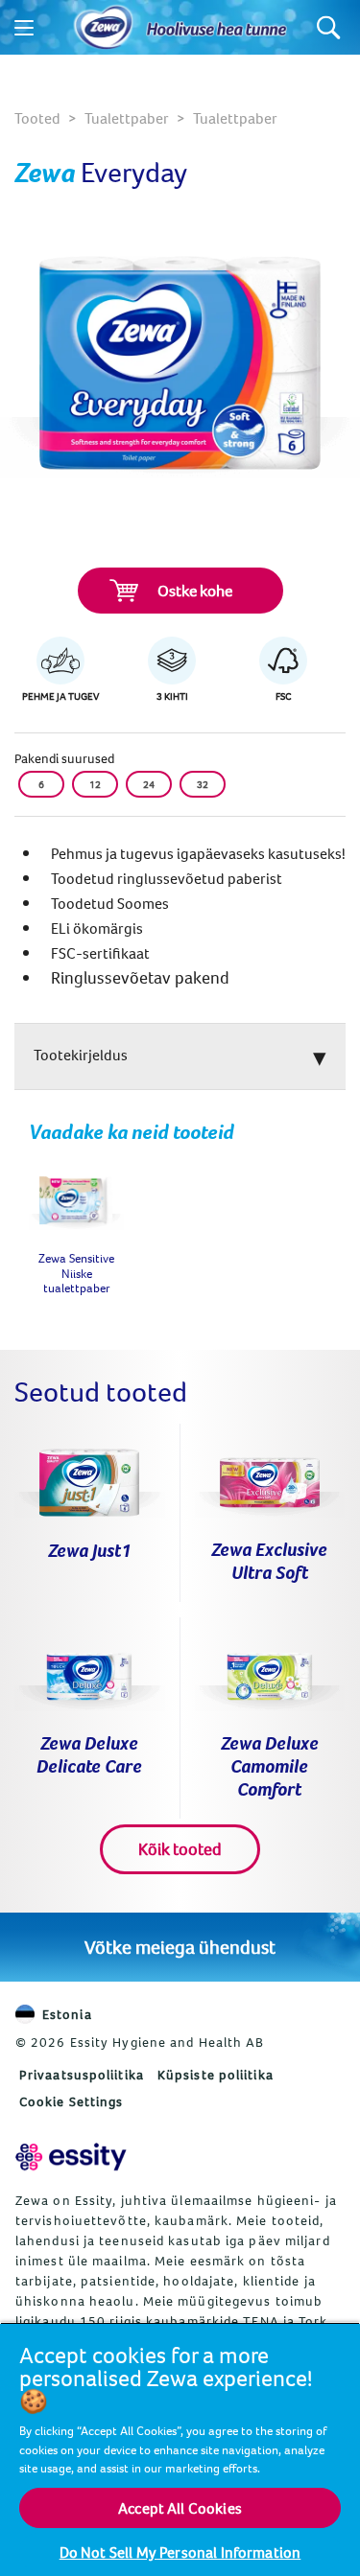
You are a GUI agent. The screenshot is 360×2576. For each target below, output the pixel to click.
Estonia (67, 2014)
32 (203, 784)
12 (95, 784)
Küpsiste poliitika (216, 2075)
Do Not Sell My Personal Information (180, 2552)
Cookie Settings (72, 2101)
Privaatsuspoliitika (82, 2075)
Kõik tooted (180, 1849)
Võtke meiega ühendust (180, 1947)
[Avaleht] (104, 28)
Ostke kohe (195, 591)
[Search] (329, 27)
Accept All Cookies (180, 2508)
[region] (180, 2449)
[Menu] (24, 28)
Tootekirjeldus (81, 1055)
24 (149, 784)
